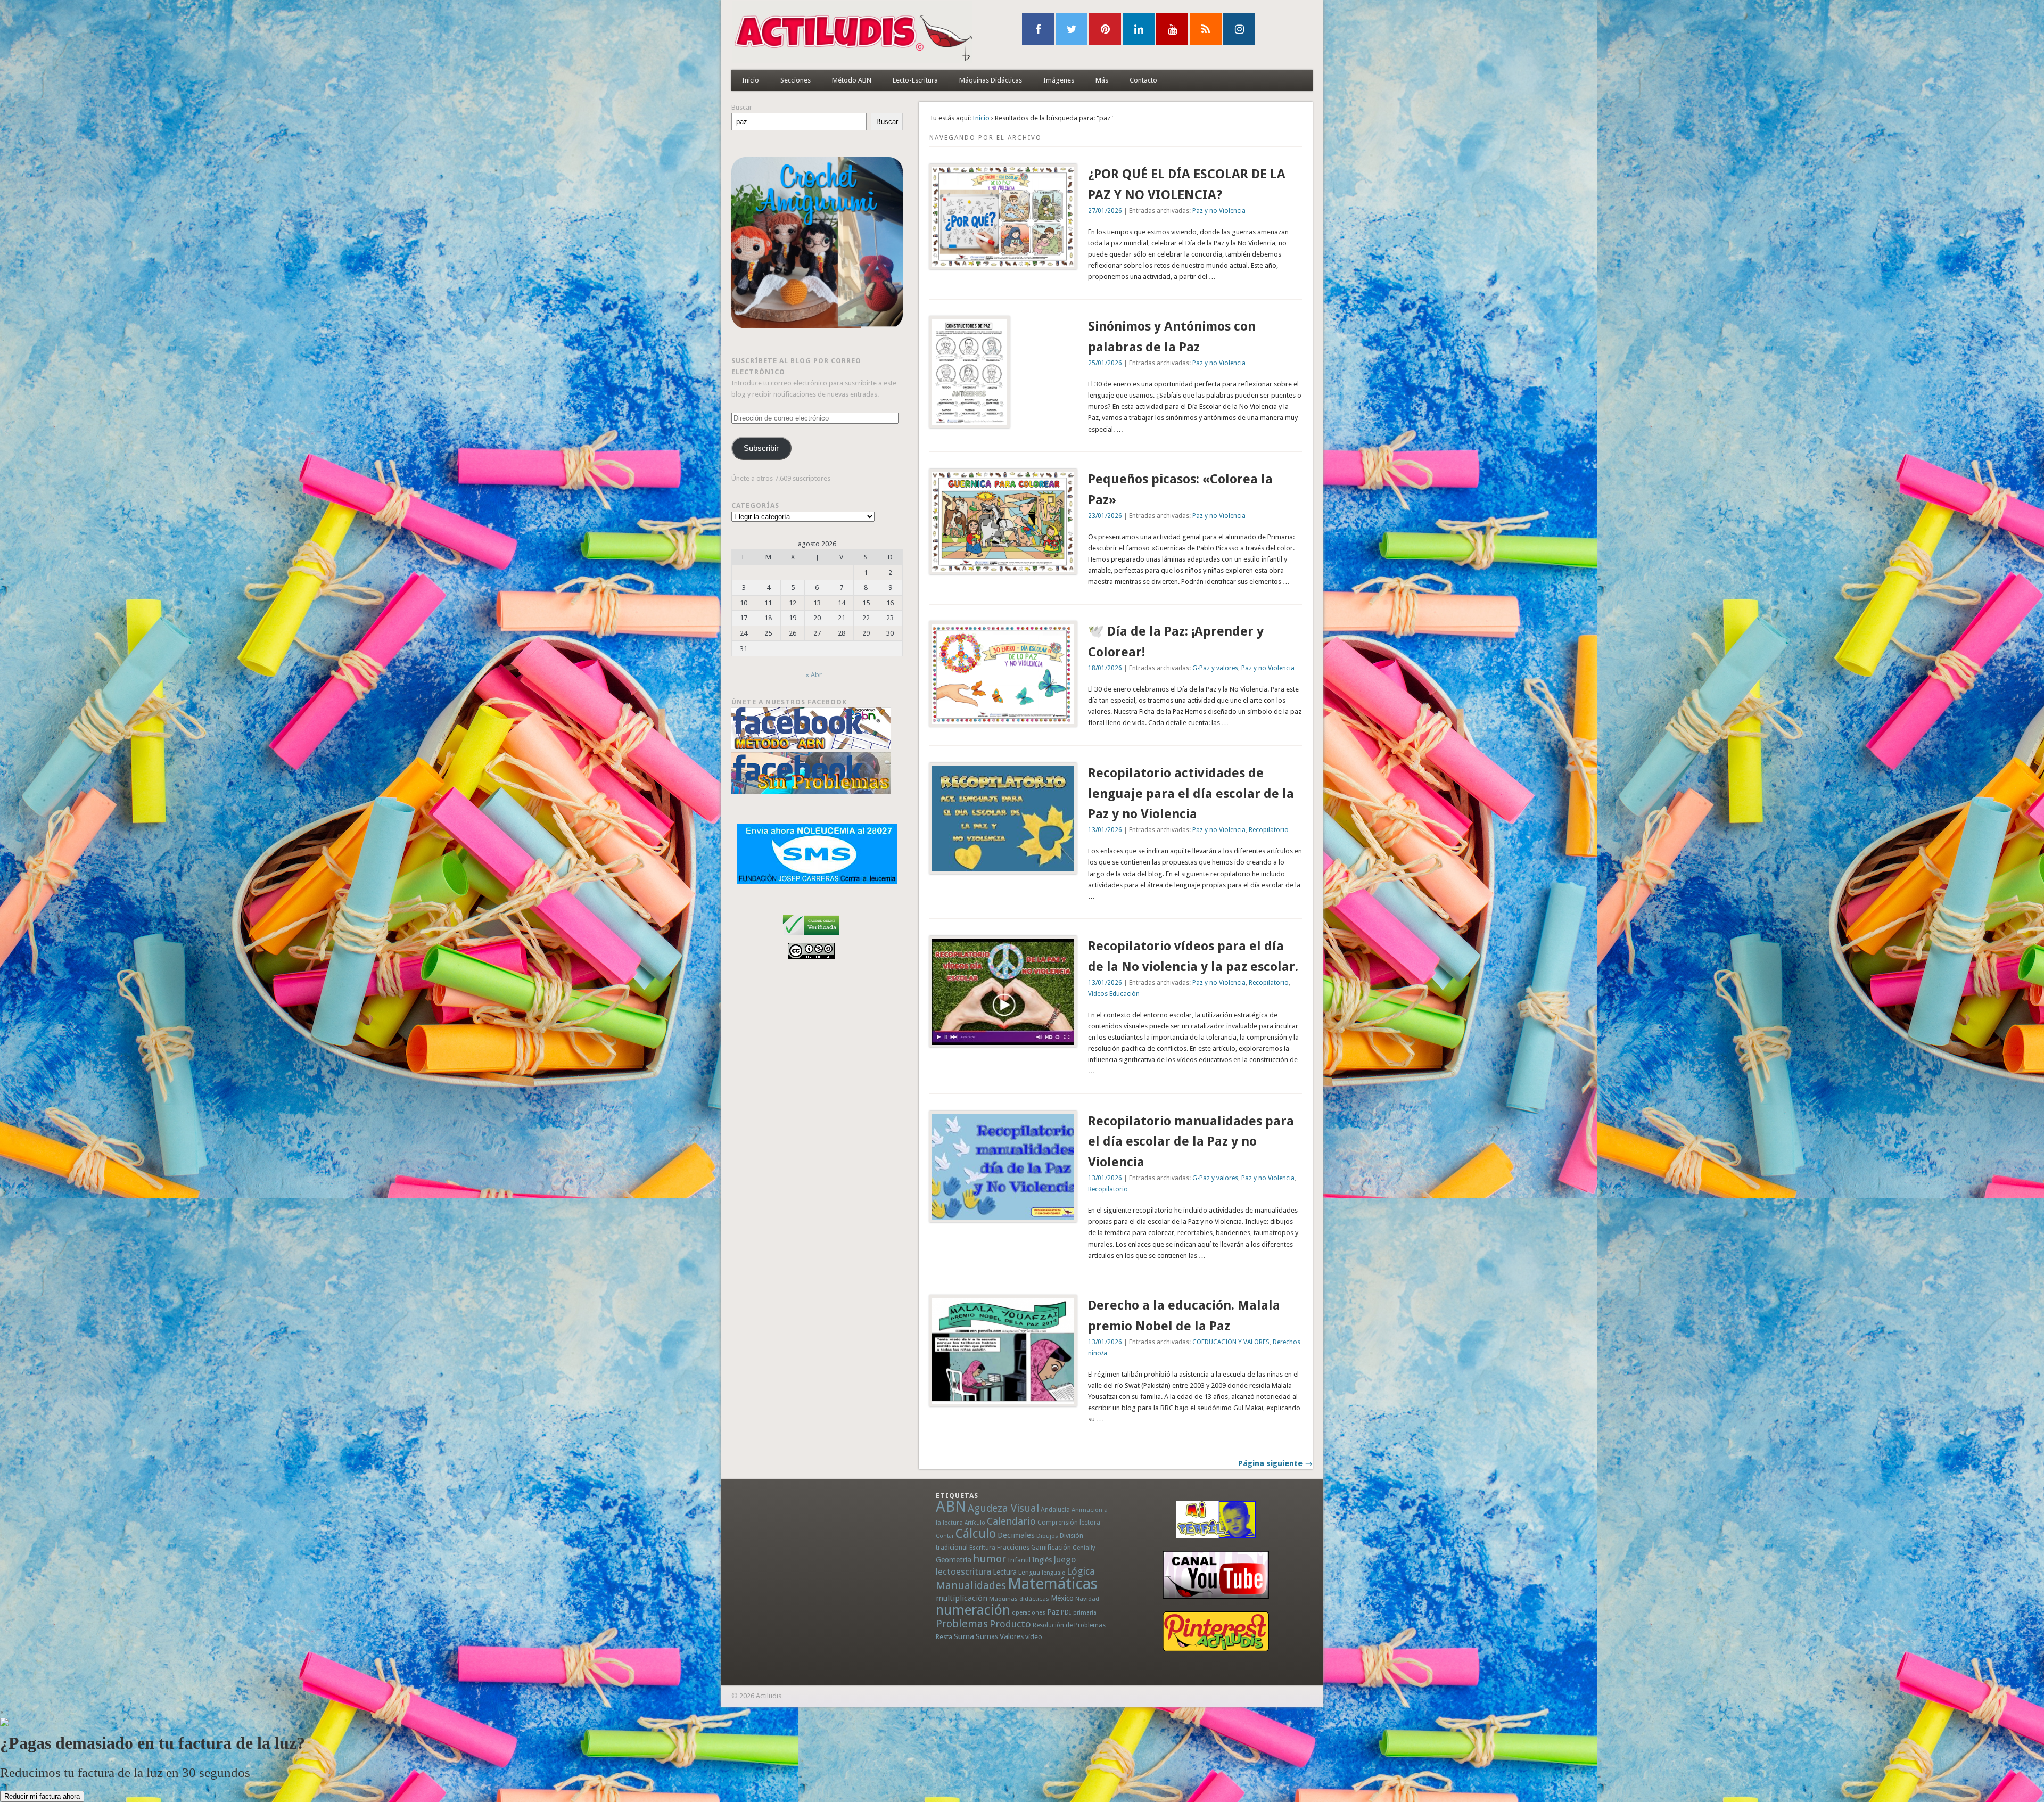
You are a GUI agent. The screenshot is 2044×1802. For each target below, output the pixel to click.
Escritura (982, 1548)
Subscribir (761, 448)
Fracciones (1013, 1547)
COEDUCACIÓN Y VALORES (1231, 1342)
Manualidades (971, 1585)
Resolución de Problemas (1069, 1625)
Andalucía (1055, 1509)
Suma (964, 1636)
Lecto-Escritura (915, 80)
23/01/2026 (1105, 516)
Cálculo (976, 1534)
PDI (1066, 1612)
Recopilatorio (1269, 830)
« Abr (814, 675)
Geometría (954, 1560)
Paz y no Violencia (1219, 211)
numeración (973, 1610)
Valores (1012, 1636)
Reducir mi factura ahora (42, 1796)
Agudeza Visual (1003, 1508)
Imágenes (1059, 80)
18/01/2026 (1105, 668)
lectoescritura (963, 1571)
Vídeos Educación (1114, 994)
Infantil (1019, 1560)
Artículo (975, 1523)
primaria (1085, 1613)
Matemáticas (1053, 1584)
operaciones (1029, 1613)
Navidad (1087, 1599)
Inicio (751, 80)
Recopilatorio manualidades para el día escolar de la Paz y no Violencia (1191, 1142)
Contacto (1143, 80)
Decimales (1016, 1535)
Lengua (1029, 1572)
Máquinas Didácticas (991, 80)
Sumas (987, 1636)
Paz (1053, 1612)
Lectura (1005, 1572)
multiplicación (962, 1598)
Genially (1084, 1548)
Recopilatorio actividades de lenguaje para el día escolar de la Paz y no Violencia (1191, 794)
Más (1102, 80)
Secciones (796, 80)
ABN (951, 1507)
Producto (1010, 1624)
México (1062, 1598)
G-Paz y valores (1215, 668)
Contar (945, 1536)
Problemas (962, 1624)
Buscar (742, 107)
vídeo (1034, 1637)
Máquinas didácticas (1019, 1599)
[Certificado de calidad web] (811, 937)
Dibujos (1047, 1536)
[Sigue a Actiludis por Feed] (1206, 29)
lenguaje (1053, 1573)
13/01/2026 (1105, 830)
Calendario (1011, 1521)
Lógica (1081, 1571)
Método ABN (852, 80)
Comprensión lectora (1069, 1523)
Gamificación (1051, 1547)
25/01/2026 (1105, 363)
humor (990, 1559)
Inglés (1042, 1560)
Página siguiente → (1275, 1463)
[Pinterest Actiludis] (1216, 1631)
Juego (1065, 1560)
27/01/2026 (1105, 211)
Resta (944, 1637)
